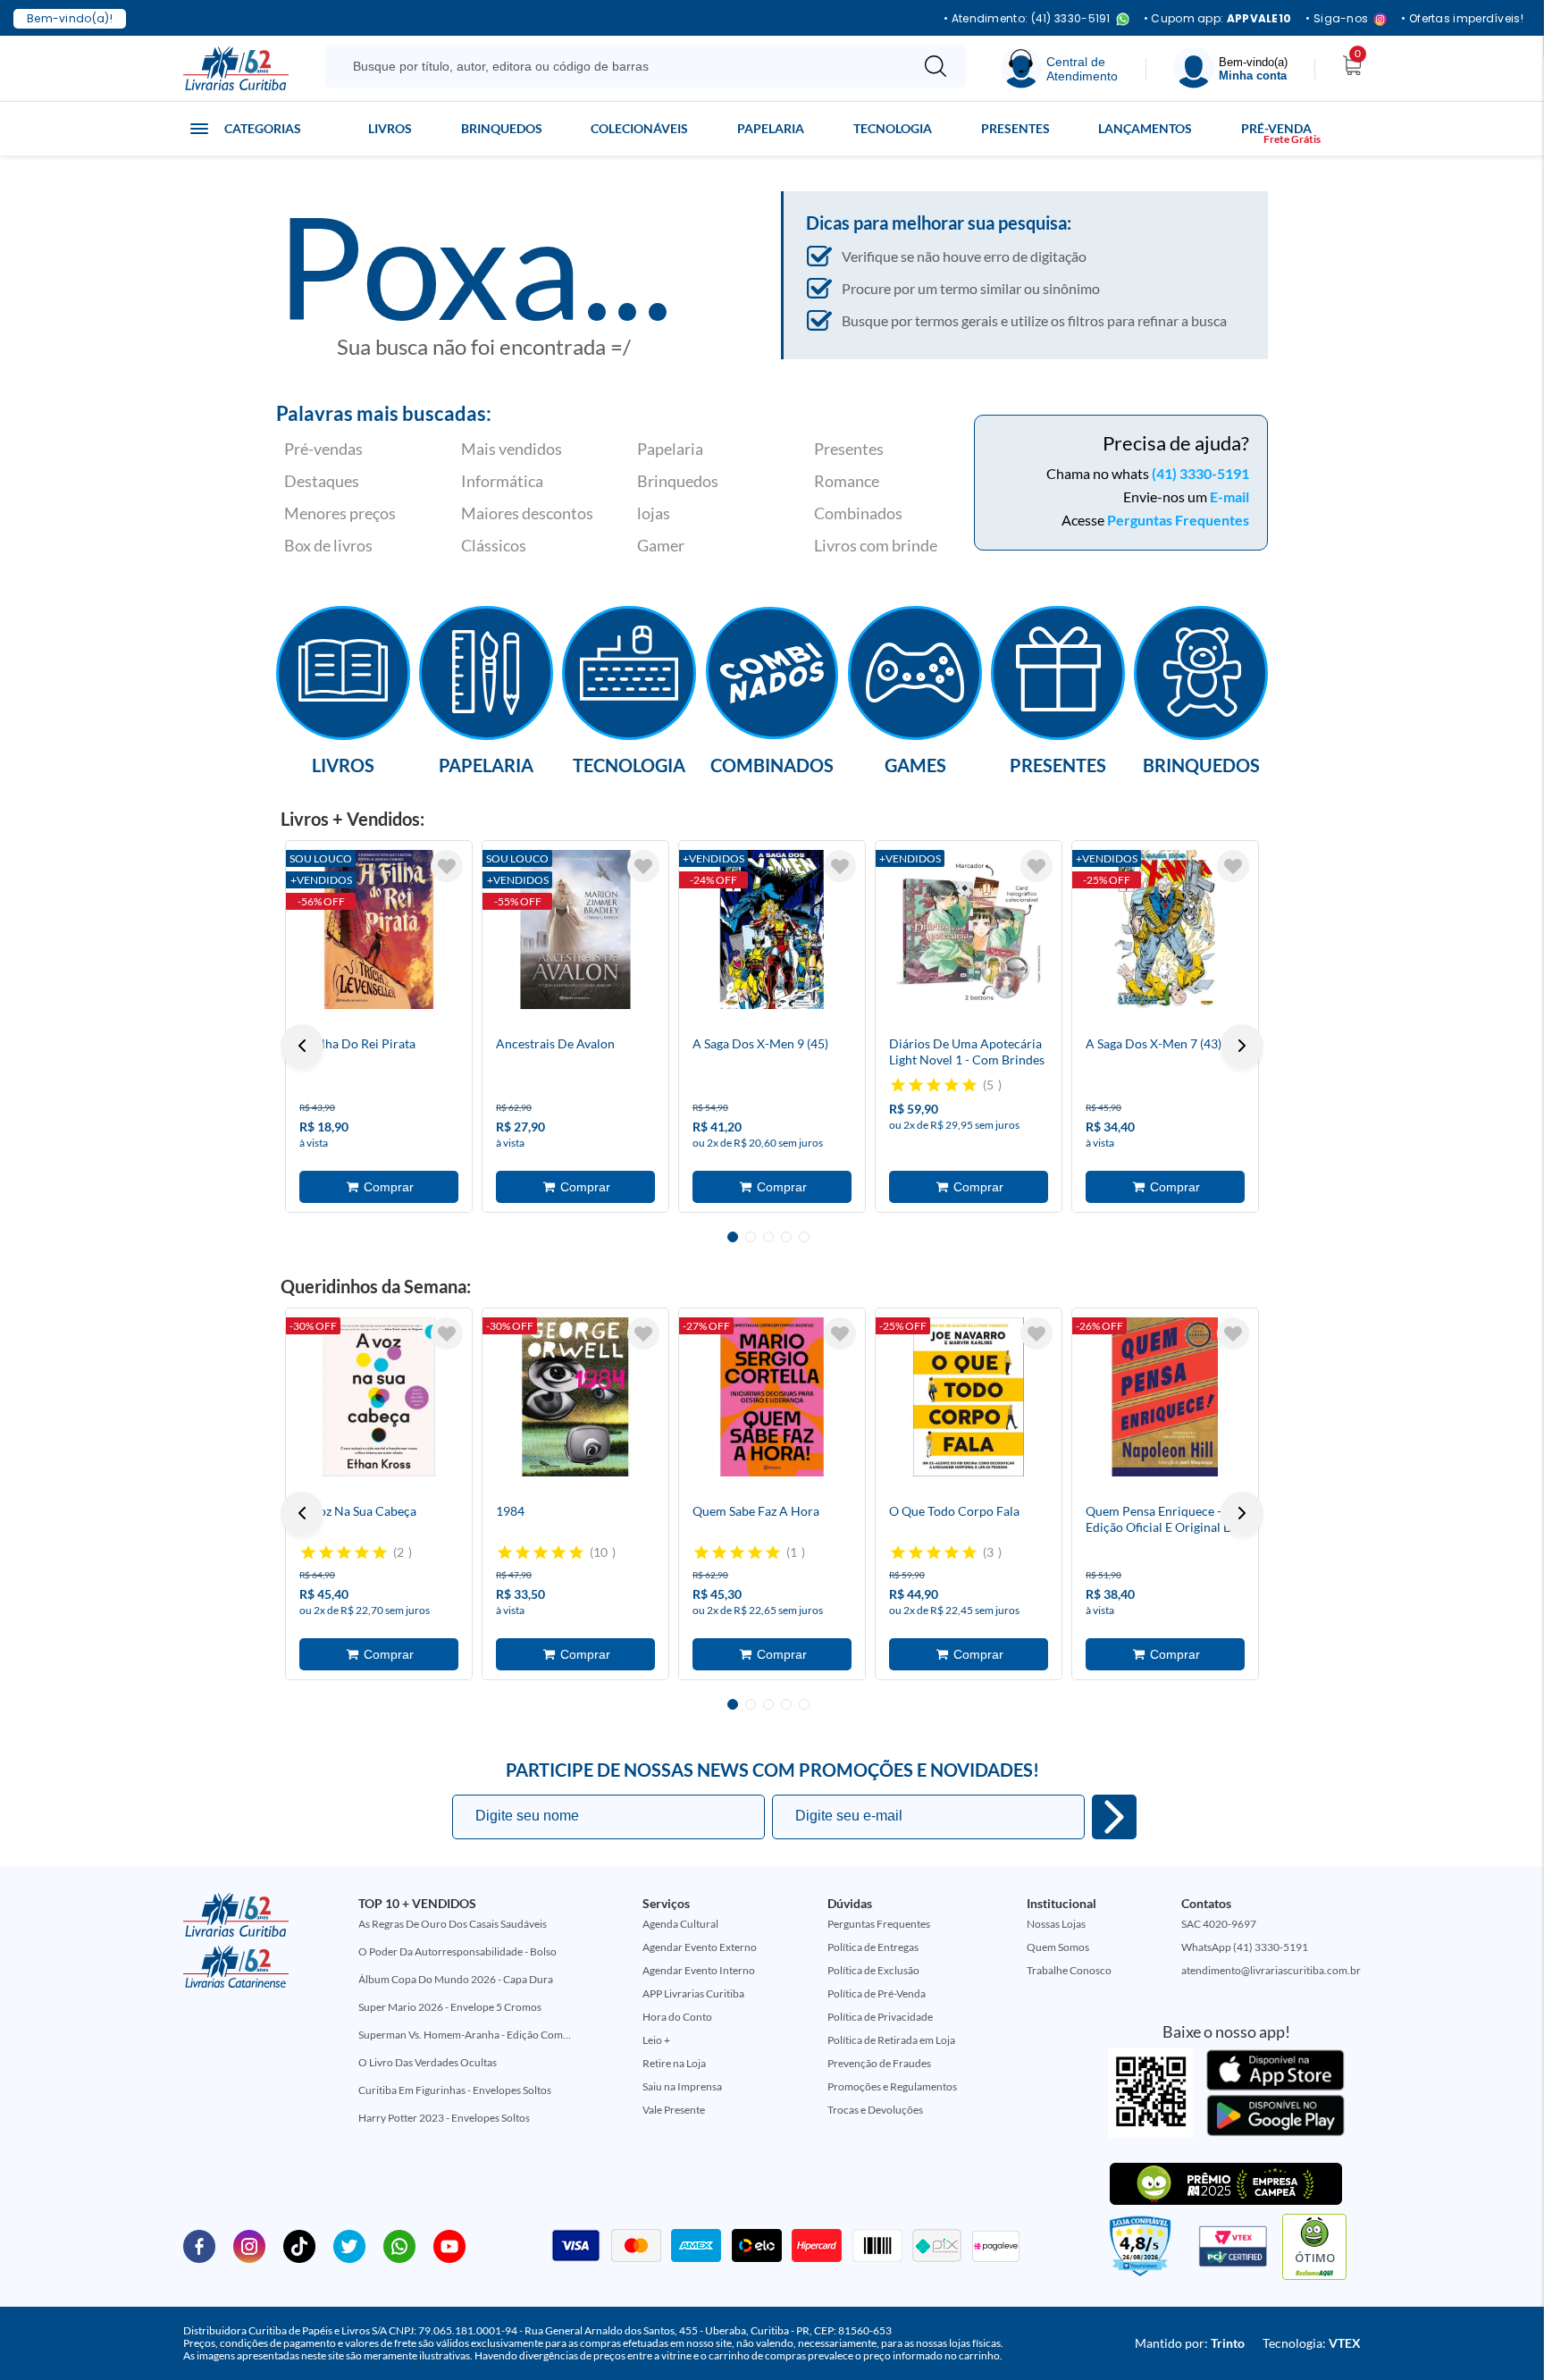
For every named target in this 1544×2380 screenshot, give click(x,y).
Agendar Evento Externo (700, 1947)
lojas (654, 513)
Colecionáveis (639, 128)
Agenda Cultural (680, 1924)
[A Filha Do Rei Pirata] (379, 929)
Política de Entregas (873, 1947)
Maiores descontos (527, 513)
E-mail (1229, 496)
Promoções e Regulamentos (892, 2086)
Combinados (858, 513)
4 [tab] (786, 1237)
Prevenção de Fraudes (879, 2063)
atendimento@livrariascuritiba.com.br (1271, 1970)
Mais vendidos (512, 449)
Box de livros (328, 545)
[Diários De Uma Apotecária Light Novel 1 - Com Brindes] (969, 929)
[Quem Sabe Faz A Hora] (772, 1397)
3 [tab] (768, 1237)
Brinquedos (502, 128)
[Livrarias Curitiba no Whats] (399, 2245)
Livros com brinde (876, 545)
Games (915, 764)
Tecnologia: (1312, 2343)
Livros (390, 128)
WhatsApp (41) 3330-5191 (1245, 1947)
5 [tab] (804, 1237)
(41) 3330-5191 (1200, 473)
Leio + (656, 2040)
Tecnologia (893, 128)
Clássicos (494, 545)
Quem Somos (1058, 1947)
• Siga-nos (1337, 19)
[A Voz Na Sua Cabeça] (379, 1397)
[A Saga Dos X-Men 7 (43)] (1165, 929)
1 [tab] (733, 1237)
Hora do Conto (677, 2017)
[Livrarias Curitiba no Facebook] (199, 2245)
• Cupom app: (1218, 19)
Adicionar (379, 1187)
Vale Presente (674, 2110)
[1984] (575, 1397)
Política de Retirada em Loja (891, 2040)
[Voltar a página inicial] (236, 67)
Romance (847, 481)
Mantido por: (1190, 2343)
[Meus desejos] (447, 866)
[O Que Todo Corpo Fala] (969, 1397)
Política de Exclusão (873, 1970)
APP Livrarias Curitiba (693, 1993)
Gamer (661, 545)
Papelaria (771, 128)
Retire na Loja (674, 2063)
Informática (502, 481)
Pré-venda (1276, 128)
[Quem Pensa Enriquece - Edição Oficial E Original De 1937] (1165, 1397)
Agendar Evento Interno (699, 1970)
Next (1242, 1046)
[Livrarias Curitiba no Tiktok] (299, 2245)
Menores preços (340, 513)
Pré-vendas (323, 449)
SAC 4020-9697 (1219, 1924)
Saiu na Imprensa (682, 2086)
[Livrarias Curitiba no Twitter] (349, 2245)
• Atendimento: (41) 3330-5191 (1027, 19)
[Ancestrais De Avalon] (575, 929)
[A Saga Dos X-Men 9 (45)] (772, 929)
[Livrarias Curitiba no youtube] (449, 2245)
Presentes (1015, 128)
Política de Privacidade (880, 2017)
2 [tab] (751, 1237)
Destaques (322, 481)
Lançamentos (1145, 128)
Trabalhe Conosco (1069, 1970)
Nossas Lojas (1056, 1924)
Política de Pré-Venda (877, 1993)
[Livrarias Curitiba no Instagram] (249, 2245)
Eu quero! (1114, 1817)
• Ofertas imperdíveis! (1462, 19)
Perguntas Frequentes (1178, 520)
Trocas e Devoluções (875, 2110)
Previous (302, 1046)
